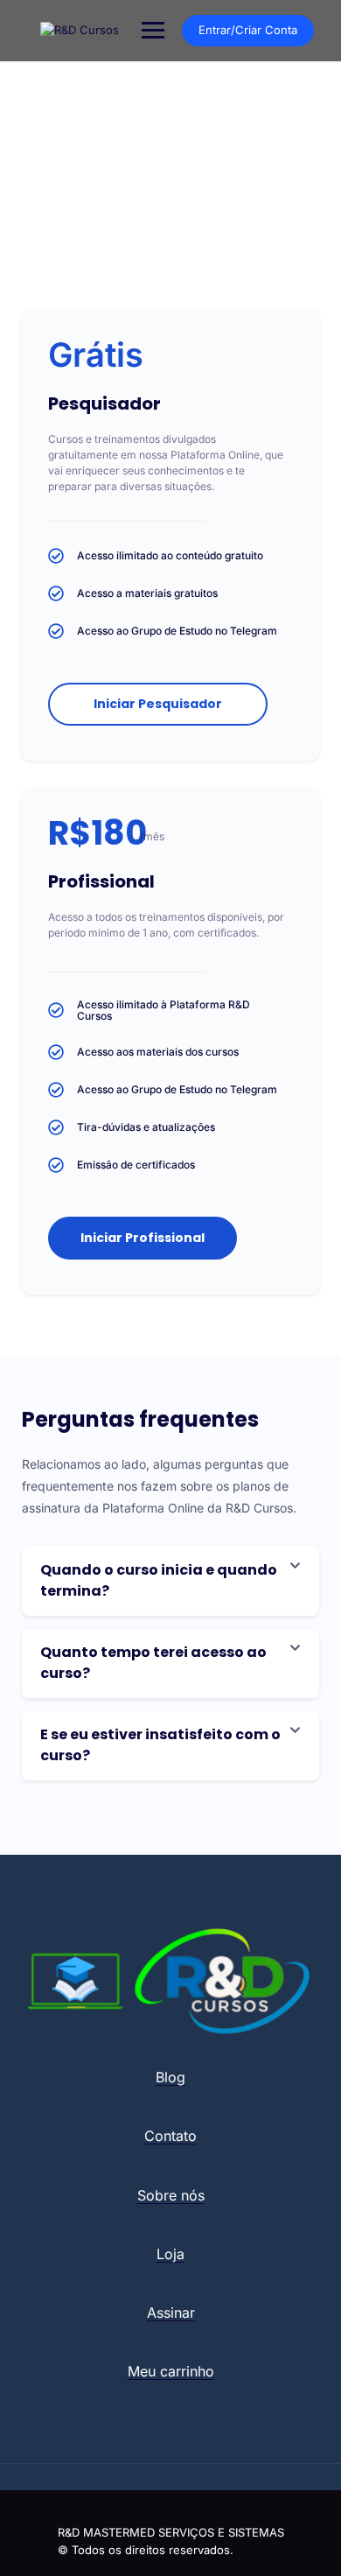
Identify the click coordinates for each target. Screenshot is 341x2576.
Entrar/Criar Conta (248, 30)
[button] (170, 1581)
